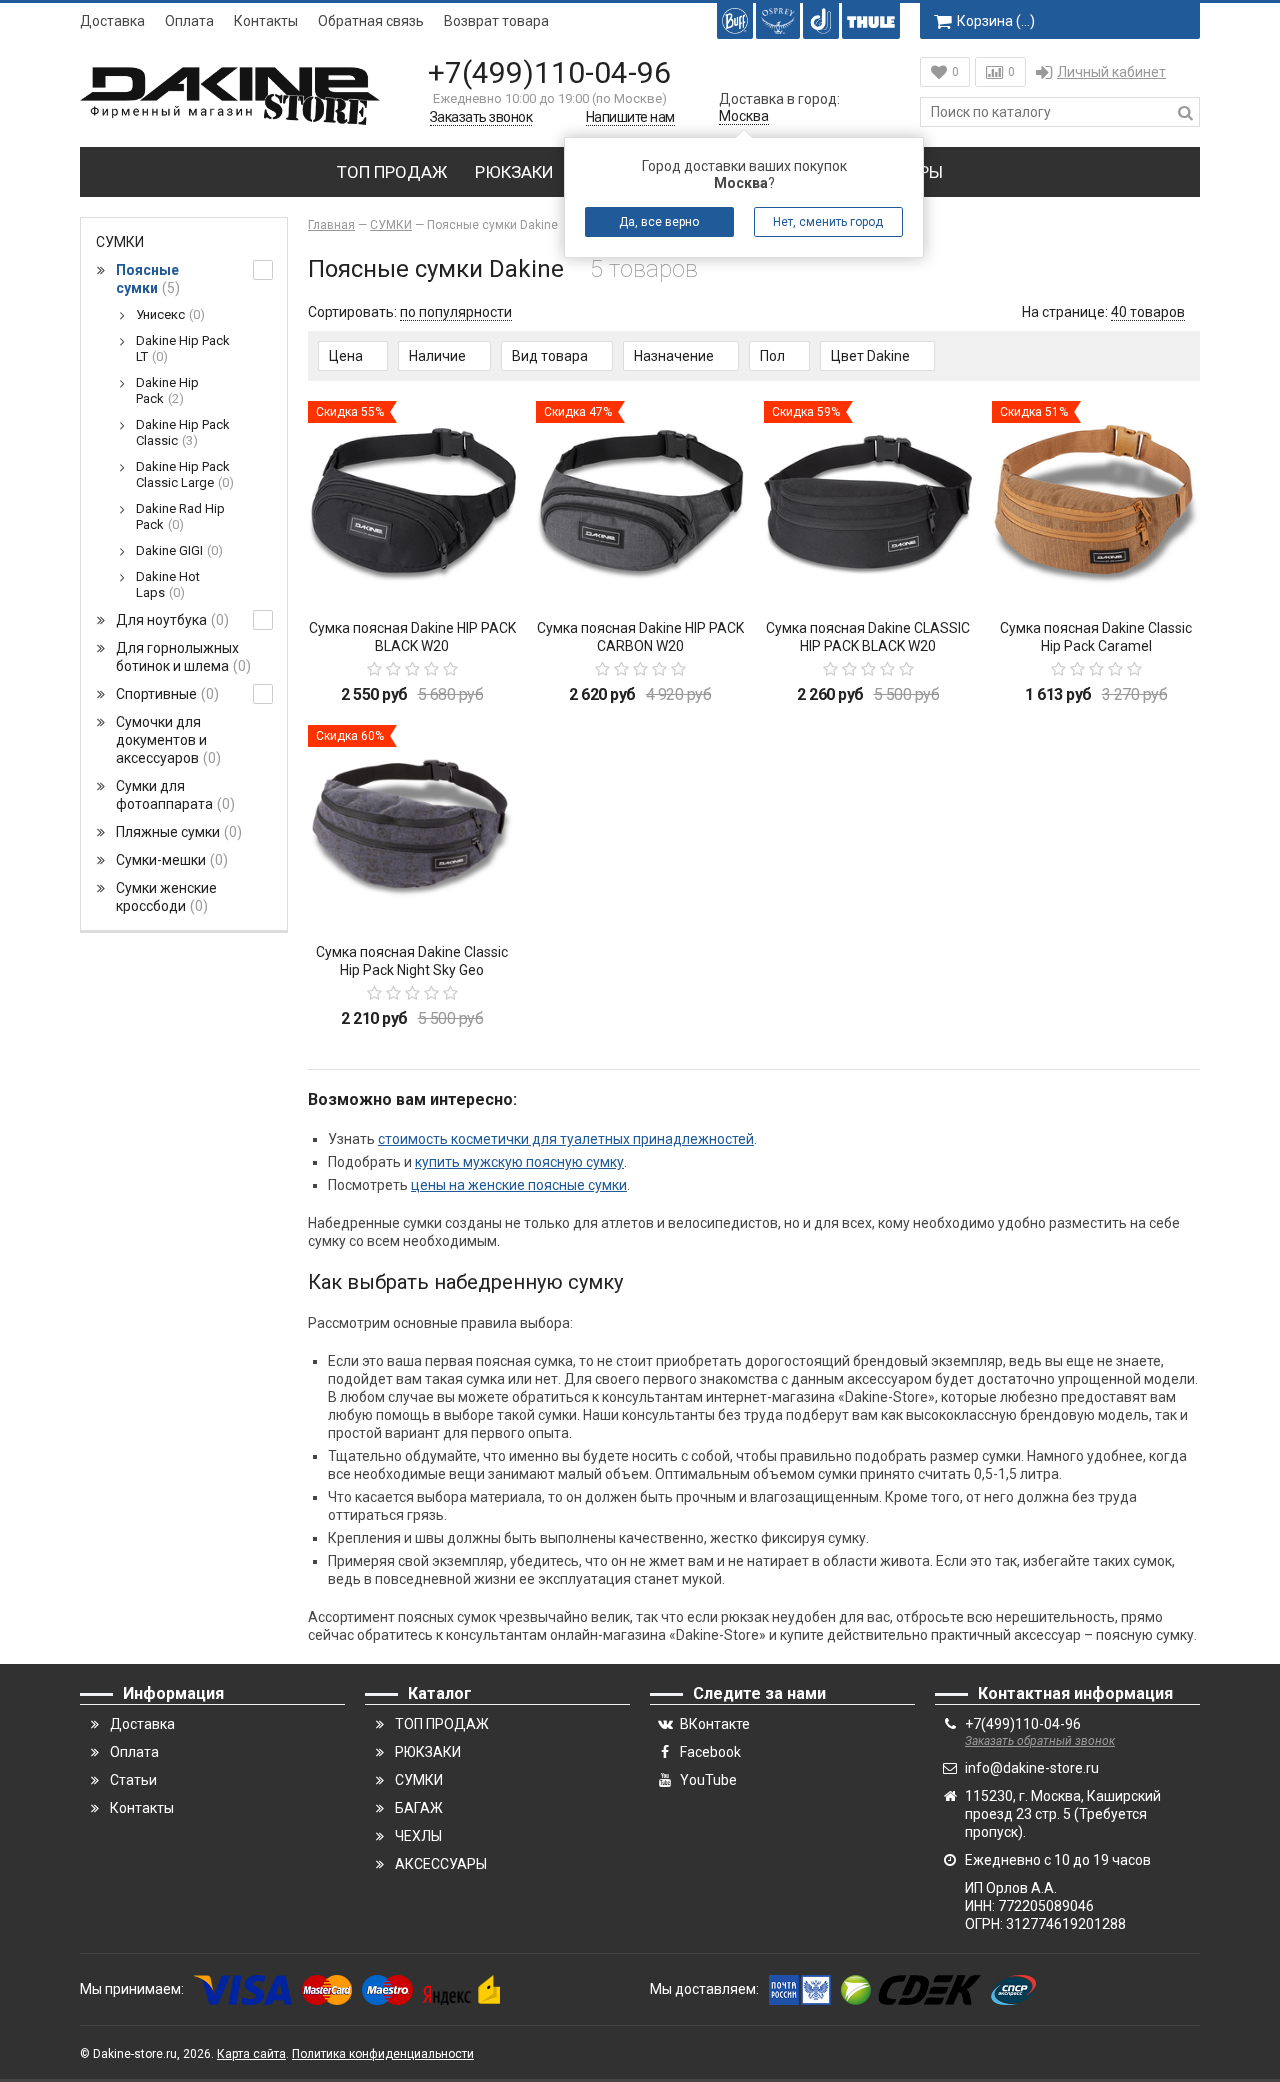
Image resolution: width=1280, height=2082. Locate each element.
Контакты (266, 21)
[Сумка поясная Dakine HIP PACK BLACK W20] (412, 505)
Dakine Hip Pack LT (183, 348)
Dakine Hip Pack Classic (183, 432)
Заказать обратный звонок (1040, 1741)
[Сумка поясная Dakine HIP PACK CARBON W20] (640, 505)
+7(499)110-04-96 (549, 72)
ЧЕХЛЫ (418, 1836)
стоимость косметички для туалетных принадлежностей (566, 1139)
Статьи (133, 1780)
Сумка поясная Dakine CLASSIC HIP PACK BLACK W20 (868, 637)
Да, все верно (660, 222)
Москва (744, 116)
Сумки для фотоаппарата (173, 795)
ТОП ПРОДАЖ (392, 172)
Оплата (189, 21)
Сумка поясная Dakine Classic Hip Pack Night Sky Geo (412, 961)
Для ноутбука (170, 620)
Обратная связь (371, 21)
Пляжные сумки (176, 832)
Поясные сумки (147, 279)
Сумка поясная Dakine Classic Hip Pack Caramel (1096, 637)
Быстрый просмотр (412, 574)
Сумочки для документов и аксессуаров (166, 740)
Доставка (112, 21)
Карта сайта (251, 2054)
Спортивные (165, 694)
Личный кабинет (1111, 72)
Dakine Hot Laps (168, 584)
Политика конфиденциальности (383, 2054)
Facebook (710, 1752)
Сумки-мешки (169, 860)
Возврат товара (496, 21)
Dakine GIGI (177, 550)
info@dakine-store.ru (1032, 1768)
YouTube (708, 1780)
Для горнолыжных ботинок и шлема (181, 657)
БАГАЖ (419, 1808)
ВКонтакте (715, 1724)
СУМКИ (120, 242)
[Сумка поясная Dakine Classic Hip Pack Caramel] (1096, 505)
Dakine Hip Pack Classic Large (183, 474)
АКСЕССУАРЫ (441, 1864)
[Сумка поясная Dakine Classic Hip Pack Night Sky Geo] (412, 829)
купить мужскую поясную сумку (519, 1162)
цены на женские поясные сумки (519, 1185)
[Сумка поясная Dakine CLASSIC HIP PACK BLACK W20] (868, 505)
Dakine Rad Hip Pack (180, 516)
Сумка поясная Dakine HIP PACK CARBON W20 (640, 637)
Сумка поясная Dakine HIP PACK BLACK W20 (412, 637)
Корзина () (996, 21)
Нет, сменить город (829, 222)
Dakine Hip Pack (167, 390)
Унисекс (168, 314)
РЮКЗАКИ (514, 172)
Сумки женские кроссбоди (166, 897)
